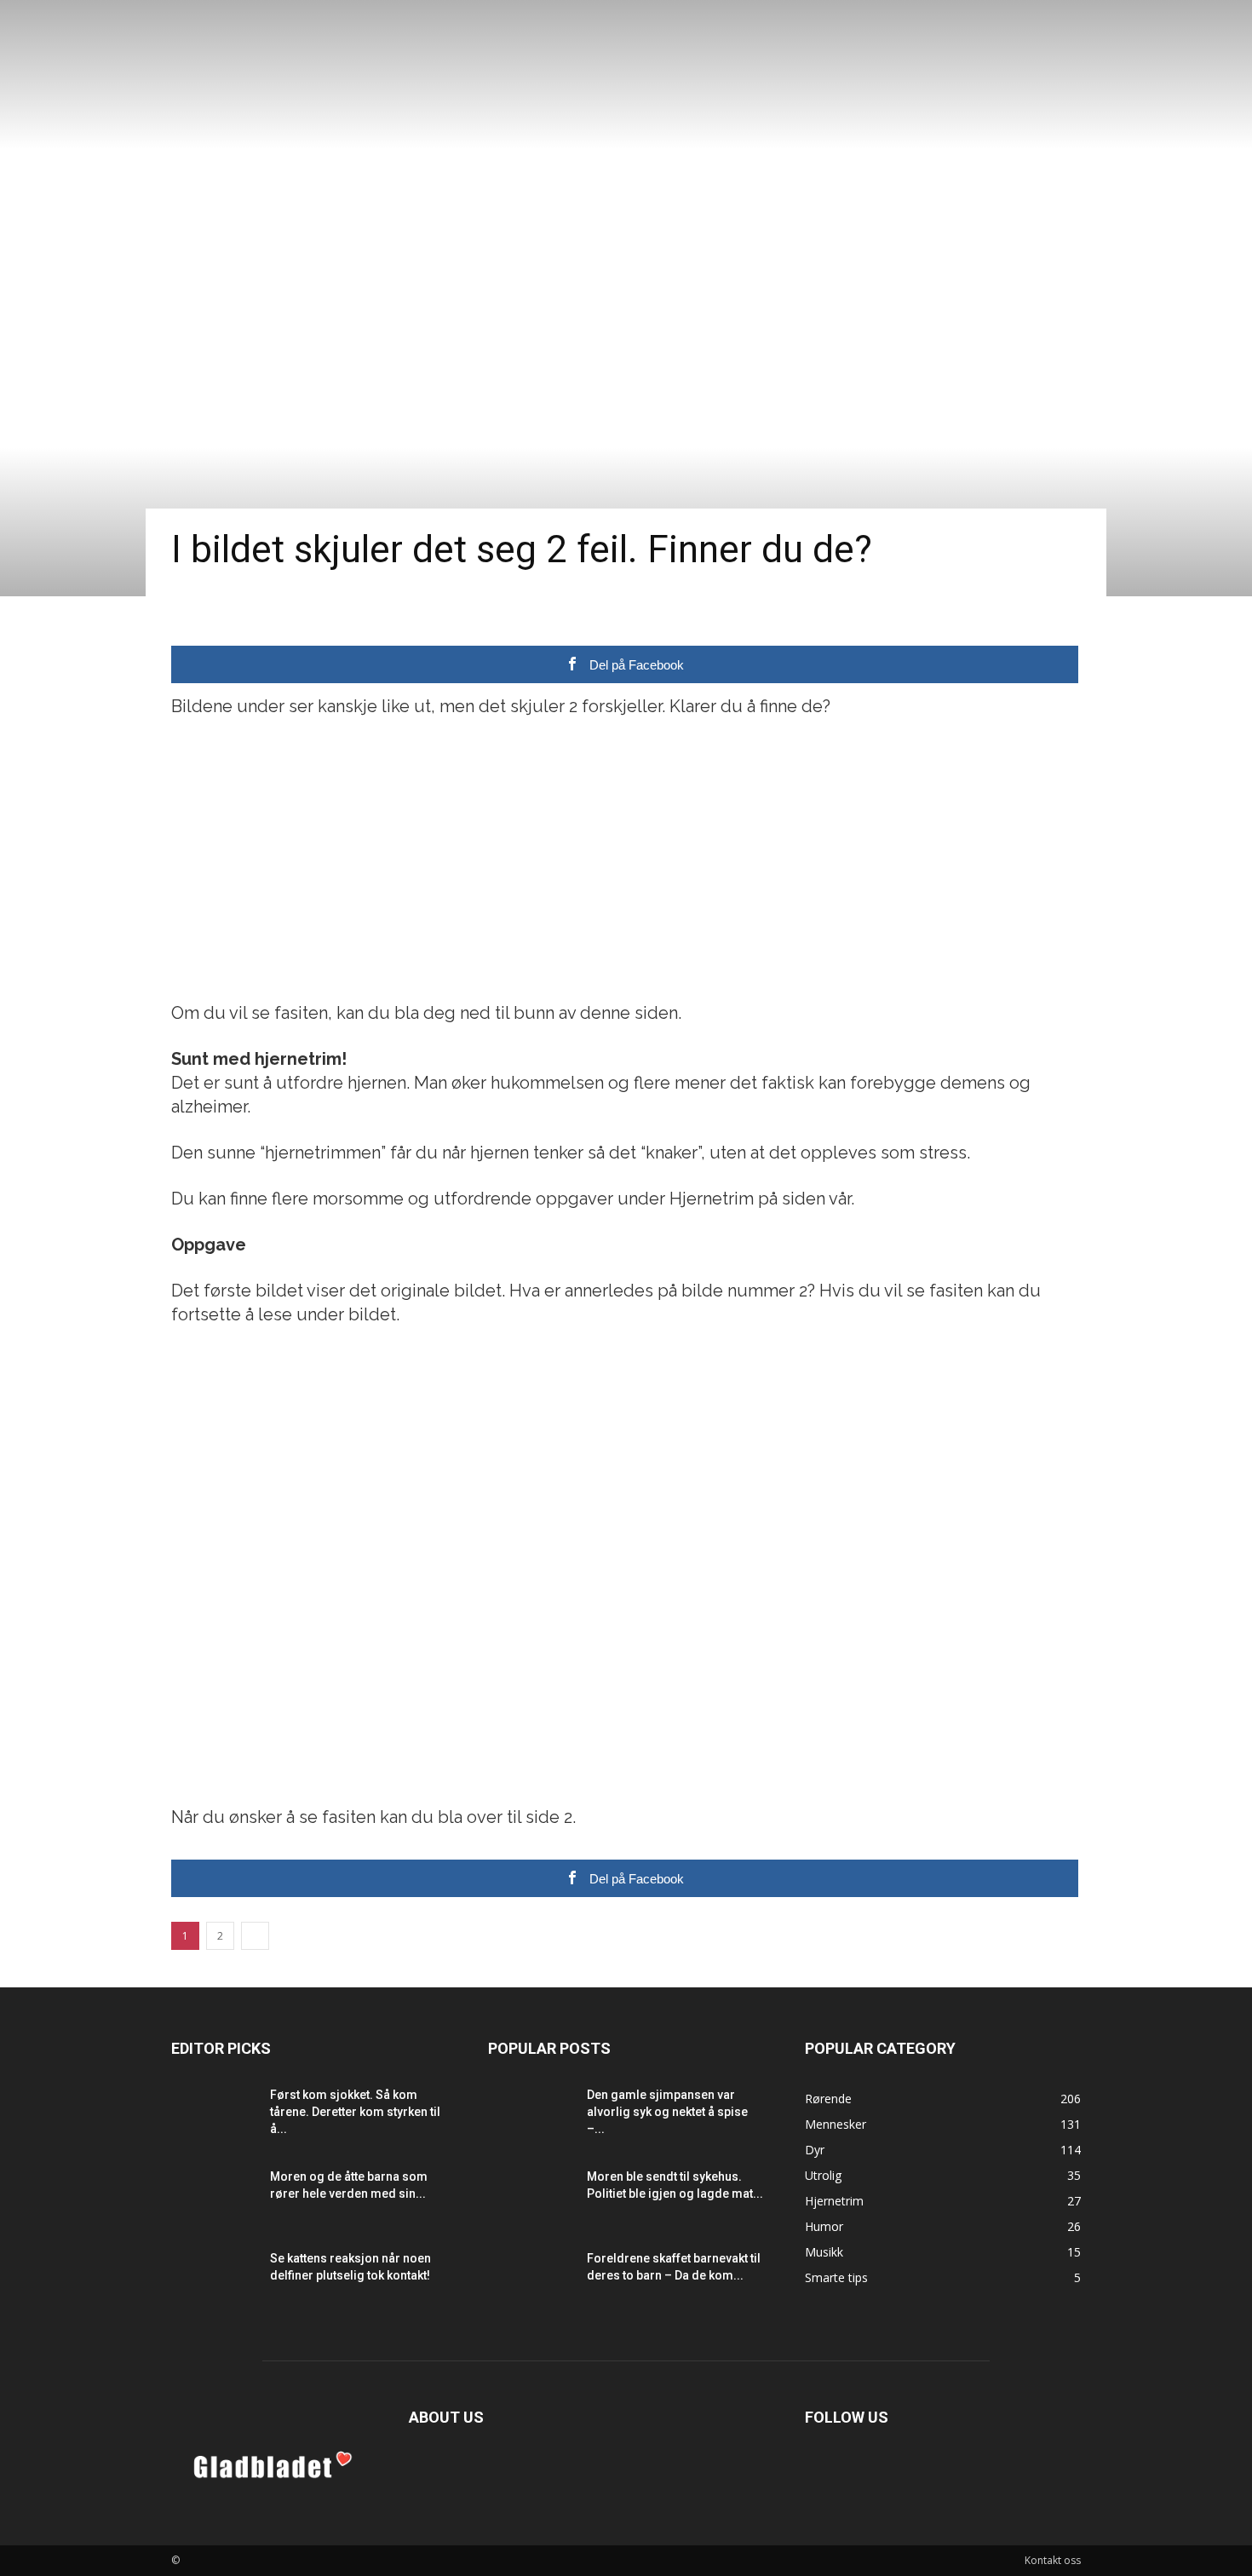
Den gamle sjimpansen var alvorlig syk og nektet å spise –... (667, 2112)
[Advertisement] (626, 860)
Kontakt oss (1053, 2560)
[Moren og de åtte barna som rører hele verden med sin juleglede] (214, 2198)
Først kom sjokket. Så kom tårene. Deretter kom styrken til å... (355, 2112)
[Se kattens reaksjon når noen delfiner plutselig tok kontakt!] (214, 2280)
